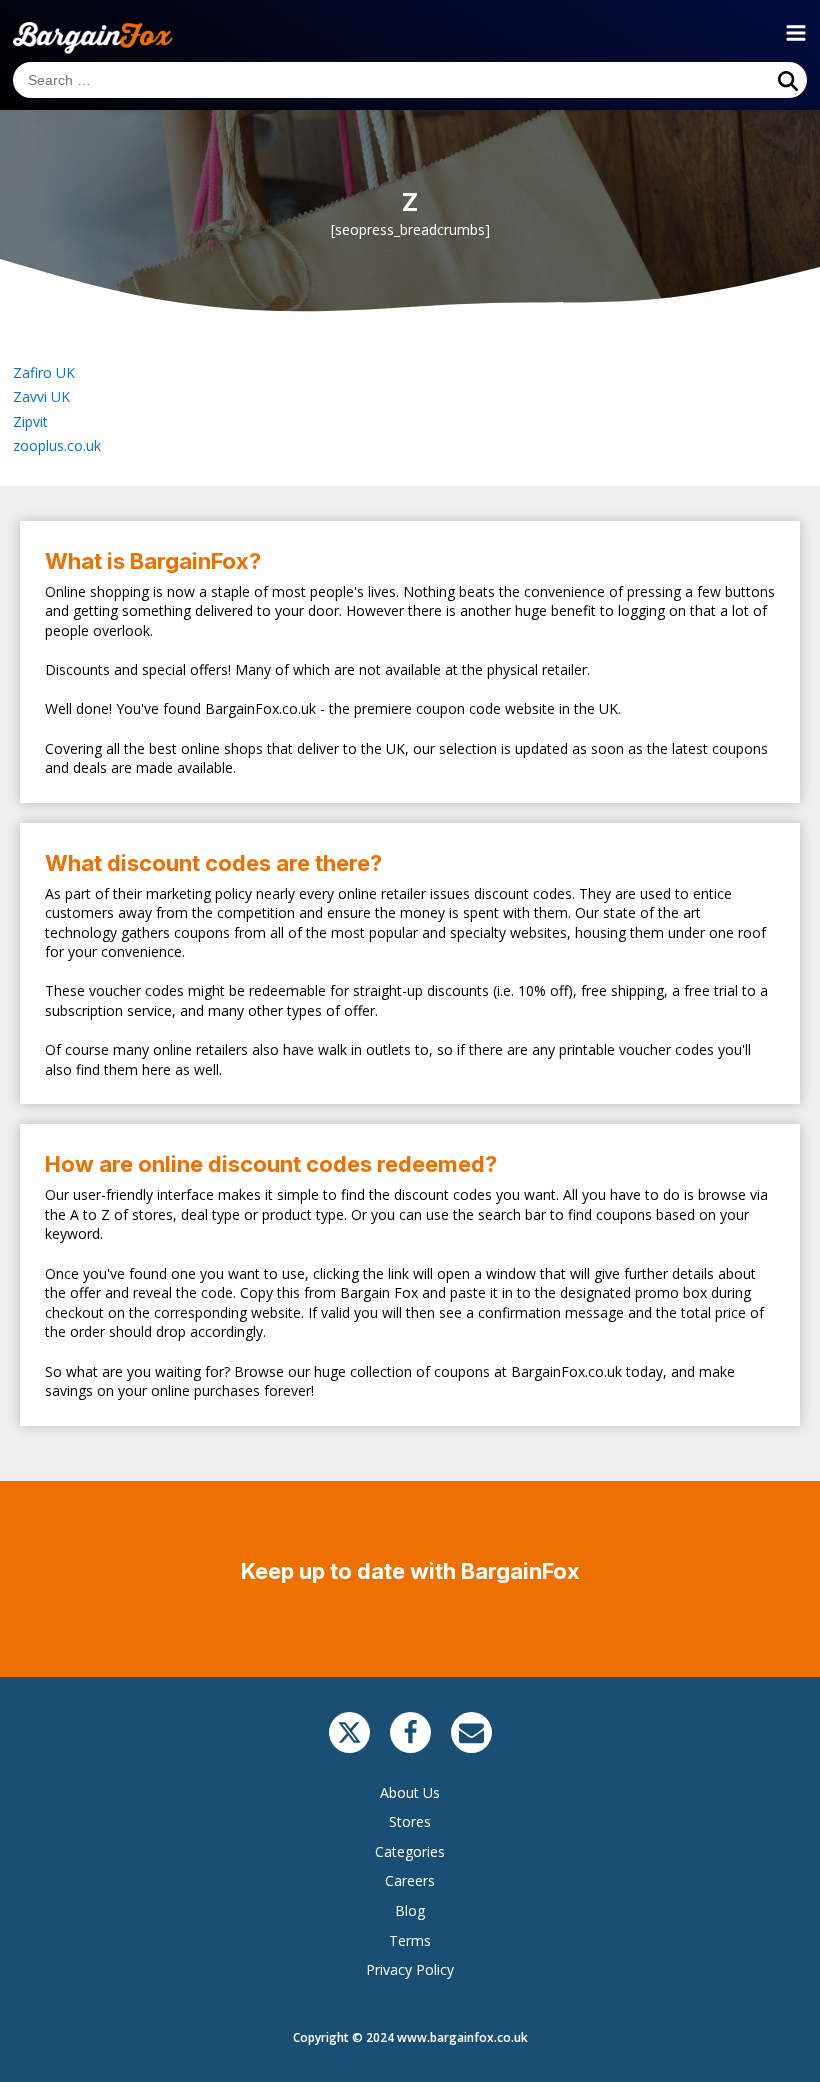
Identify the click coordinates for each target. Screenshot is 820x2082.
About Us (410, 1792)
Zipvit (30, 421)
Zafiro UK (44, 372)
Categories (410, 1851)
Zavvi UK (41, 396)
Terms (410, 1940)
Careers (410, 1880)
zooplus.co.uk (57, 445)
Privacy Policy (410, 1969)
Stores (410, 1821)
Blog (410, 1910)
